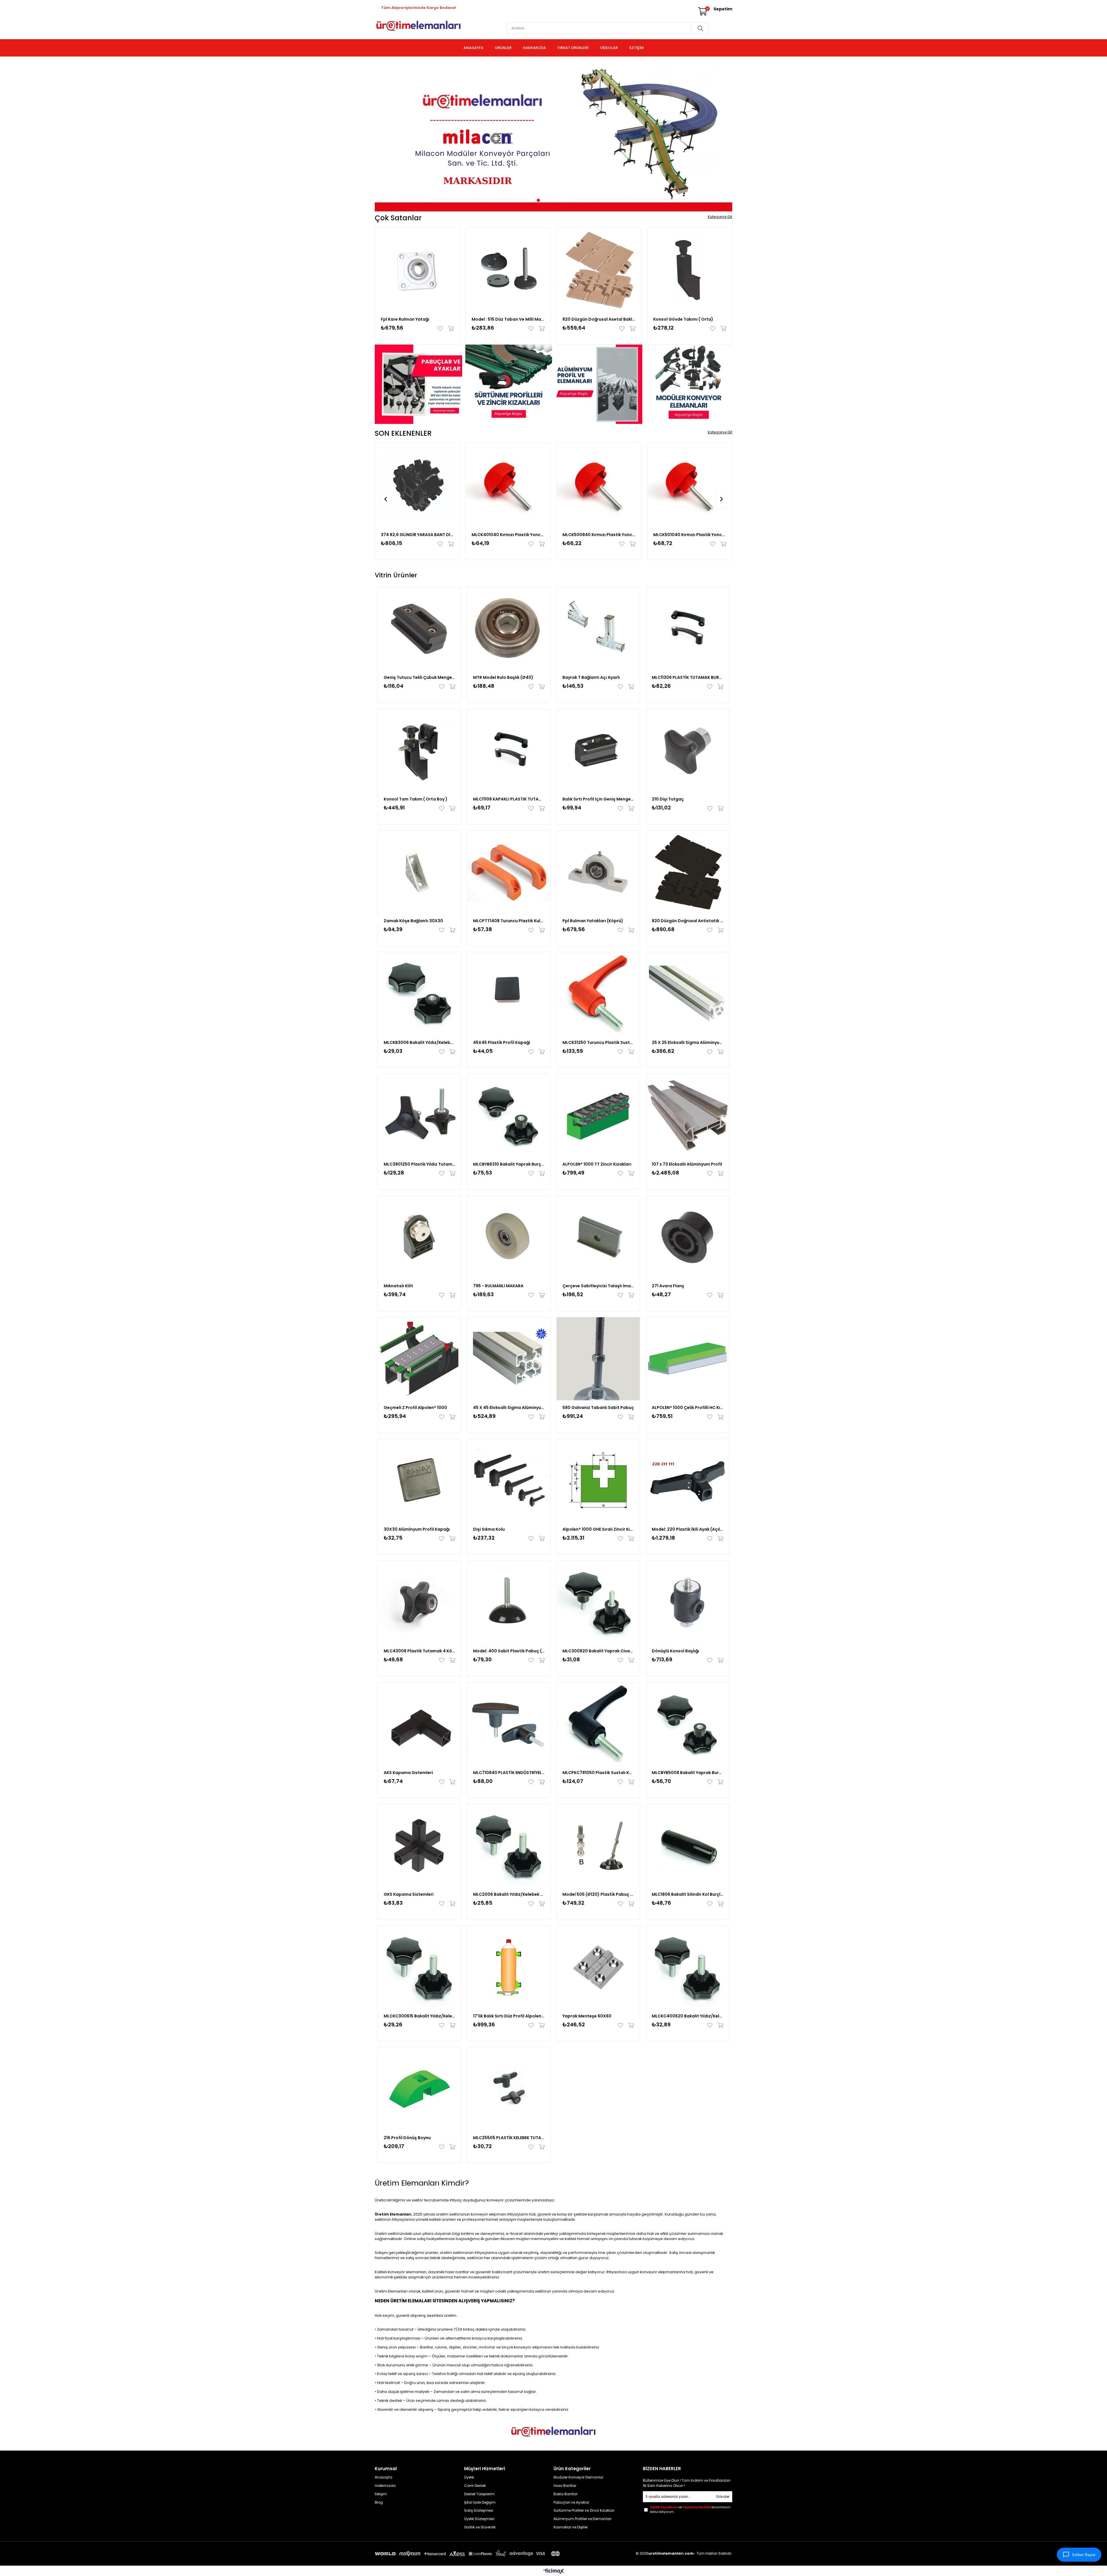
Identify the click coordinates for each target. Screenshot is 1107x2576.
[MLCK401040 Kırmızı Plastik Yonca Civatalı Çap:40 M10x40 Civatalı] (508, 485)
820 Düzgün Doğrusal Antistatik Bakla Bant (688, 921)
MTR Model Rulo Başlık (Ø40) (503, 677)
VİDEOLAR (609, 48)
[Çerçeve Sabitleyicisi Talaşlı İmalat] (598, 1237)
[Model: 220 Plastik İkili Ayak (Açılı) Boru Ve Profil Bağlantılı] (688, 1480)
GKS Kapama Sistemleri (409, 1894)
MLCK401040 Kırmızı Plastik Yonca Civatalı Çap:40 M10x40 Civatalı (508, 535)
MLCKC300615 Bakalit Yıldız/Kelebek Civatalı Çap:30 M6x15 (419, 2016)
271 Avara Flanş (668, 1286)
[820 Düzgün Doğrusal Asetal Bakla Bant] (599, 270)
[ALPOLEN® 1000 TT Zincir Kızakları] (598, 1115)
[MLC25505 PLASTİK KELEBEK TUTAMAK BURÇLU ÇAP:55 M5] (509, 2089)
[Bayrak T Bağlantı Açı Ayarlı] (598, 629)
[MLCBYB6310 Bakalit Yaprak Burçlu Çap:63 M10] (509, 1115)
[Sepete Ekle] (450, 328)
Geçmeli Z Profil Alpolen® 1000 (415, 1408)
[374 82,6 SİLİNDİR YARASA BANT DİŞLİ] (417, 485)
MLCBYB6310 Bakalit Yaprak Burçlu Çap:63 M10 (509, 1164)
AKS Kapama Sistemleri (408, 1773)
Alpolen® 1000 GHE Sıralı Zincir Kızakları (598, 1529)
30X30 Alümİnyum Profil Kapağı (417, 1529)
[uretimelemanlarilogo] (553, 2432)
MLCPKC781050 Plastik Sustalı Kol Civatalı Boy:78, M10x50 (598, 1773)
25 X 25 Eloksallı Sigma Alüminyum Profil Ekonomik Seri (688, 1042)
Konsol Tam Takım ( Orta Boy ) (416, 799)
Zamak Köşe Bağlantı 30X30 (413, 921)
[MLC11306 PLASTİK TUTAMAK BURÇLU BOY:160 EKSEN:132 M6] (688, 629)
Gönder (723, 2497)
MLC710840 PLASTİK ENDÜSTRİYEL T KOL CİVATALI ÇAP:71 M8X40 (509, 1773)
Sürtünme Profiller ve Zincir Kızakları (584, 2511)
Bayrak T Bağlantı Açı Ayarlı (591, 677)
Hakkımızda (385, 2486)
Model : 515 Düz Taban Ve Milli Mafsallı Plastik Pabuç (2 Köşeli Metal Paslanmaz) (508, 319)
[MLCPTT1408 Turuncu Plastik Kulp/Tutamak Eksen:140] (509, 872)
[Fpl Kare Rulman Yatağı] (417, 270)
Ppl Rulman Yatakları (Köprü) (593, 921)
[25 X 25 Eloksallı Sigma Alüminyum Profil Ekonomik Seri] (688, 994)
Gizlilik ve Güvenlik (480, 2527)
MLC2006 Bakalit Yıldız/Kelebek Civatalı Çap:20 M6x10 (509, 1894)
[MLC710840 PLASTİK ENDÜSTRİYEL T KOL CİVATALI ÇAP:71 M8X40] (509, 1724)
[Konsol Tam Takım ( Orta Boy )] (419, 750)
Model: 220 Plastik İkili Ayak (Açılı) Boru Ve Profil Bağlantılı (688, 1529)
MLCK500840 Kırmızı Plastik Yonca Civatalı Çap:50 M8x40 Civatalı (599, 535)
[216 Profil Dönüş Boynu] (419, 2089)
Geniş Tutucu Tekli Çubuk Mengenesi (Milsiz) (419, 677)
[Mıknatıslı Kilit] (419, 1237)
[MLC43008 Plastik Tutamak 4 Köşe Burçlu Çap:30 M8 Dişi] (419, 1602)
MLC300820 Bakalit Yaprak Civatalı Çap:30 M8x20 (598, 1651)
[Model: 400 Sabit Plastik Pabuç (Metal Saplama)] (509, 1602)
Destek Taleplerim (479, 2494)
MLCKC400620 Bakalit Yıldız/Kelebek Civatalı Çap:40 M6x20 (688, 2016)
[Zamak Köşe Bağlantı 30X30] (419, 872)
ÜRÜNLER (503, 48)
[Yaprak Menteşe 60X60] (598, 1967)
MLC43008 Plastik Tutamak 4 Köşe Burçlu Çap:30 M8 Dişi (419, 1651)
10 (573, 200)
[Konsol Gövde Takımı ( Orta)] (690, 270)
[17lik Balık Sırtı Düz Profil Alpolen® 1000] (509, 1967)
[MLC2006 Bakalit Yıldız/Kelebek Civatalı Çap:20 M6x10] (509, 1846)
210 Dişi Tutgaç (668, 799)
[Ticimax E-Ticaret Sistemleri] (554, 2572)
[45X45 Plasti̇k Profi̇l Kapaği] (509, 994)
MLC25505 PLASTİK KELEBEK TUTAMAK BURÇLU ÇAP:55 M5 (509, 2138)
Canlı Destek (475, 2486)
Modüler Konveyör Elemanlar (578, 2477)
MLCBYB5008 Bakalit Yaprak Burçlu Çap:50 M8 (688, 1773)
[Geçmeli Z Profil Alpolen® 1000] (419, 1359)
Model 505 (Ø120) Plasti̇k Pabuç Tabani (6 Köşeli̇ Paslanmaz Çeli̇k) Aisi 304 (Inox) (598, 1894)
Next (723, 136)
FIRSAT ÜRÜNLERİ (573, 48)
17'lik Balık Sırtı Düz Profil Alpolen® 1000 (509, 2016)
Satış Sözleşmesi (479, 2511)
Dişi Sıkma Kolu (489, 1529)
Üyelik (469, 2477)
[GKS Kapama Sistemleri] (419, 1846)
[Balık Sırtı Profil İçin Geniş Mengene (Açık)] (598, 750)
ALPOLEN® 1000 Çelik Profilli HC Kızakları (688, 1408)
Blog (379, 2502)
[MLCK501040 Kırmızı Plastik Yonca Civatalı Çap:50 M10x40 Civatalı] (690, 485)
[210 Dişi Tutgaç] (688, 750)
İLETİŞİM (637, 48)
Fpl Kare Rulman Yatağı (405, 319)
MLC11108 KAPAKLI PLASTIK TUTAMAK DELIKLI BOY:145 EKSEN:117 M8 (509, 799)
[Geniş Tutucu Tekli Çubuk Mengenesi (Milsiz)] (419, 629)
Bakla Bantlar (565, 2494)
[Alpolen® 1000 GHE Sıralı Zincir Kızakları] (598, 1480)
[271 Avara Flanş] (688, 1237)
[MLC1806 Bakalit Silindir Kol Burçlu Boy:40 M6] (688, 1846)
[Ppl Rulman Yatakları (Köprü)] (598, 872)
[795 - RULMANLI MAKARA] (509, 1237)
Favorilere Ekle (442, 328)
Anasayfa (384, 2477)
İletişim (381, 2494)
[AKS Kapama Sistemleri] (419, 1724)
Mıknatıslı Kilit (398, 1286)
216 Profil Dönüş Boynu (407, 2138)
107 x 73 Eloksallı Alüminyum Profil (687, 1164)
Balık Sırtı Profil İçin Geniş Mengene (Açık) (598, 799)
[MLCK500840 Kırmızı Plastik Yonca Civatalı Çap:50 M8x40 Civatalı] (599, 485)
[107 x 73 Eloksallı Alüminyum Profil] (688, 1115)
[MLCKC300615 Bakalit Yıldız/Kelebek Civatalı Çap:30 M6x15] (419, 1967)
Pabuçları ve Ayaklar (571, 2502)
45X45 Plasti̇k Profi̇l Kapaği (502, 1042)
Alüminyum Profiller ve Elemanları (582, 2519)
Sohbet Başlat (1084, 2555)
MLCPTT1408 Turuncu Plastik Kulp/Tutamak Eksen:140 (509, 921)
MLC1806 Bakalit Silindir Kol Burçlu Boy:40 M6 (688, 1894)
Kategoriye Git (720, 217)
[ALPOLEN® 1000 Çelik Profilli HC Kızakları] (688, 1359)
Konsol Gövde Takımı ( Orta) (683, 319)
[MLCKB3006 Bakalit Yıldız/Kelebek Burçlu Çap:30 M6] (419, 994)
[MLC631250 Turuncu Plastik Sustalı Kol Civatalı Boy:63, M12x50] (598, 994)
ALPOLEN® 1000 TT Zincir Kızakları (597, 1164)
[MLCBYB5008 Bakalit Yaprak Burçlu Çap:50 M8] (688, 1724)
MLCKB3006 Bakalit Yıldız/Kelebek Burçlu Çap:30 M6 (419, 1042)
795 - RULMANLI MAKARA (498, 1286)
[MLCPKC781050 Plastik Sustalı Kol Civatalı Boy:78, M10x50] (598, 1724)
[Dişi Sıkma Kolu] (509, 1480)
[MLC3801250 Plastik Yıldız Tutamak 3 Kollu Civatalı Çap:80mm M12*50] (419, 1115)
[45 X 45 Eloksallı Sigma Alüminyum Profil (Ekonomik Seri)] (509, 1359)
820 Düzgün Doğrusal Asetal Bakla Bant (599, 319)
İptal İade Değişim (480, 2502)
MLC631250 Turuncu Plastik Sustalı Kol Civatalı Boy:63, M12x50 (598, 1042)
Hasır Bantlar (565, 2486)
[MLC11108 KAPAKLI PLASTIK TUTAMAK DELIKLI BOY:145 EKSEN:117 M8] (509, 750)
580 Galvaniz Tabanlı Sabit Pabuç (598, 1408)
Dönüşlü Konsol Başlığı (675, 1651)
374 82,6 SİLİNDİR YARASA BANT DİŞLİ (417, 535)
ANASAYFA (474, 48)
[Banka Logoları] (468, 2554)
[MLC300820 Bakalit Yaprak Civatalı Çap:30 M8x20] (598, 1602)
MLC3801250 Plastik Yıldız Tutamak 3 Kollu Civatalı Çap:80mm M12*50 (419, 1164)
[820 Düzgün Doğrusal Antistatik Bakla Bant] (688, 872)
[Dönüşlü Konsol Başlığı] (688, 1602)
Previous (384, 136)
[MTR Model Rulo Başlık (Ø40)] (509, 629)
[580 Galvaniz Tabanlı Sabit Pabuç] (598, 1359)
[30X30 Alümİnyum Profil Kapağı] (419, 1480)
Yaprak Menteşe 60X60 (587, 2016)
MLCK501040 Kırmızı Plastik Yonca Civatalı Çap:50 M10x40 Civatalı (690, 535)
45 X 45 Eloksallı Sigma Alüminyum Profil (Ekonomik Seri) (509, 1408)
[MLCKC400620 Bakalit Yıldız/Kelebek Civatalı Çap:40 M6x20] (688, 1967)
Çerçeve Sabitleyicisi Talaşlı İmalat (598, 1286)
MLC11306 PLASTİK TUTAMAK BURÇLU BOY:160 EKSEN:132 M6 (688, 677)
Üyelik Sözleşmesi (479, 2519)
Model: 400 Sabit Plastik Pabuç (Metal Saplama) (509, 1651)
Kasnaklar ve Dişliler (571, 2527)
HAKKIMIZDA (534, 48)
